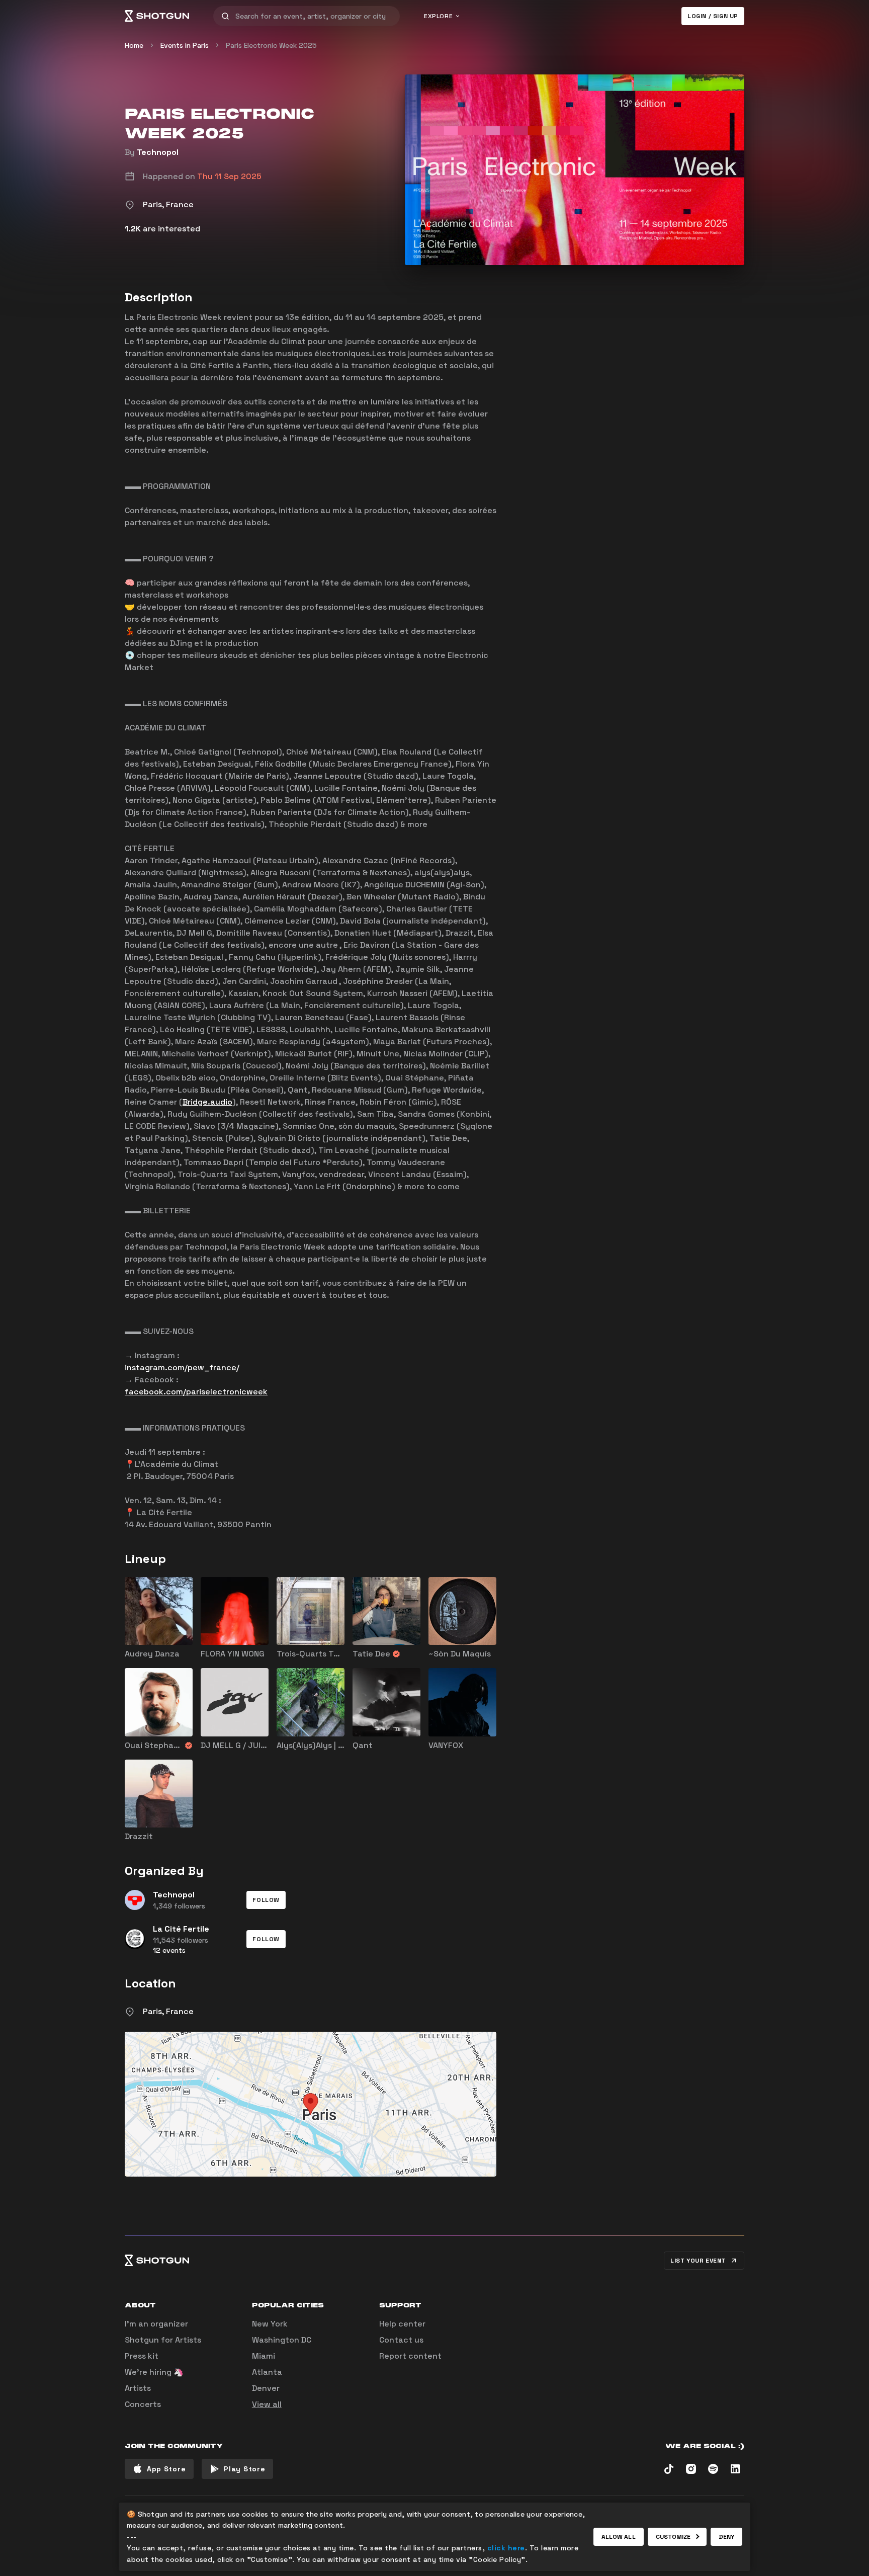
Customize (673, 2537)
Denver (266, 2388)
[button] (266, 1900)
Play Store (244, 2469)
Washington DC (282, 2340)
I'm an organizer (156, 2324)
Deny (726, 2537)
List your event (698, 2261)
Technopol (158, 152)
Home (134, 45)
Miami (264, 2356)
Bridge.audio (207, 1102)
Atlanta (267, 2372)
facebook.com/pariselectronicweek (196, 1392)
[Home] (157, 16)
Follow (266, 1900)
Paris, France (168, 2011)
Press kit (142, 2356)
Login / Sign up (713, 16)
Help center (402, 2324)
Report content (410, 2356)
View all (267, 2404)
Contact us (401, 2340)
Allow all (619, 2537)
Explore (438, 16)
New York (270, 2324)
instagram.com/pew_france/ (182, 1367)
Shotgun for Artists (163, 2340)
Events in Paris (185, 45)
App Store (166, 2469)
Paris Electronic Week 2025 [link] (271, 45)
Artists (138, 2388)
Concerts (143, 2404)
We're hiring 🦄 (154, 2372)
